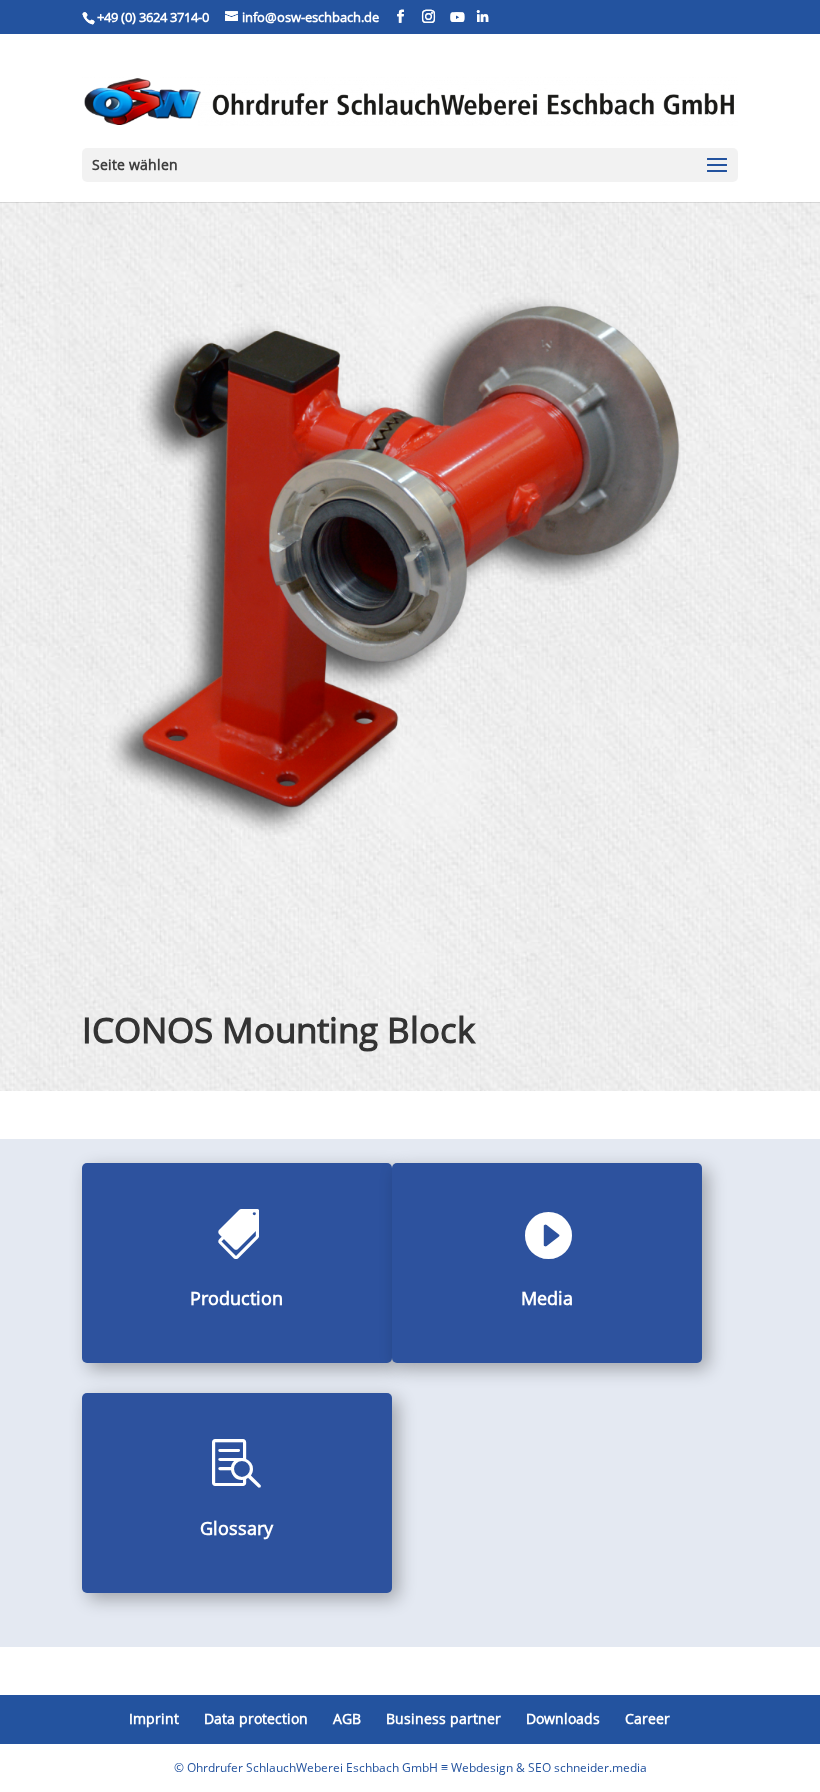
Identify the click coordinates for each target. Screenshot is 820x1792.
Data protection (256, 1718)
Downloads (563, 1718)
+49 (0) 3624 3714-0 (153, 17)
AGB (347, 1718)
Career (647, 1718)
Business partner (443, 1718)
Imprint (154, 1718)
